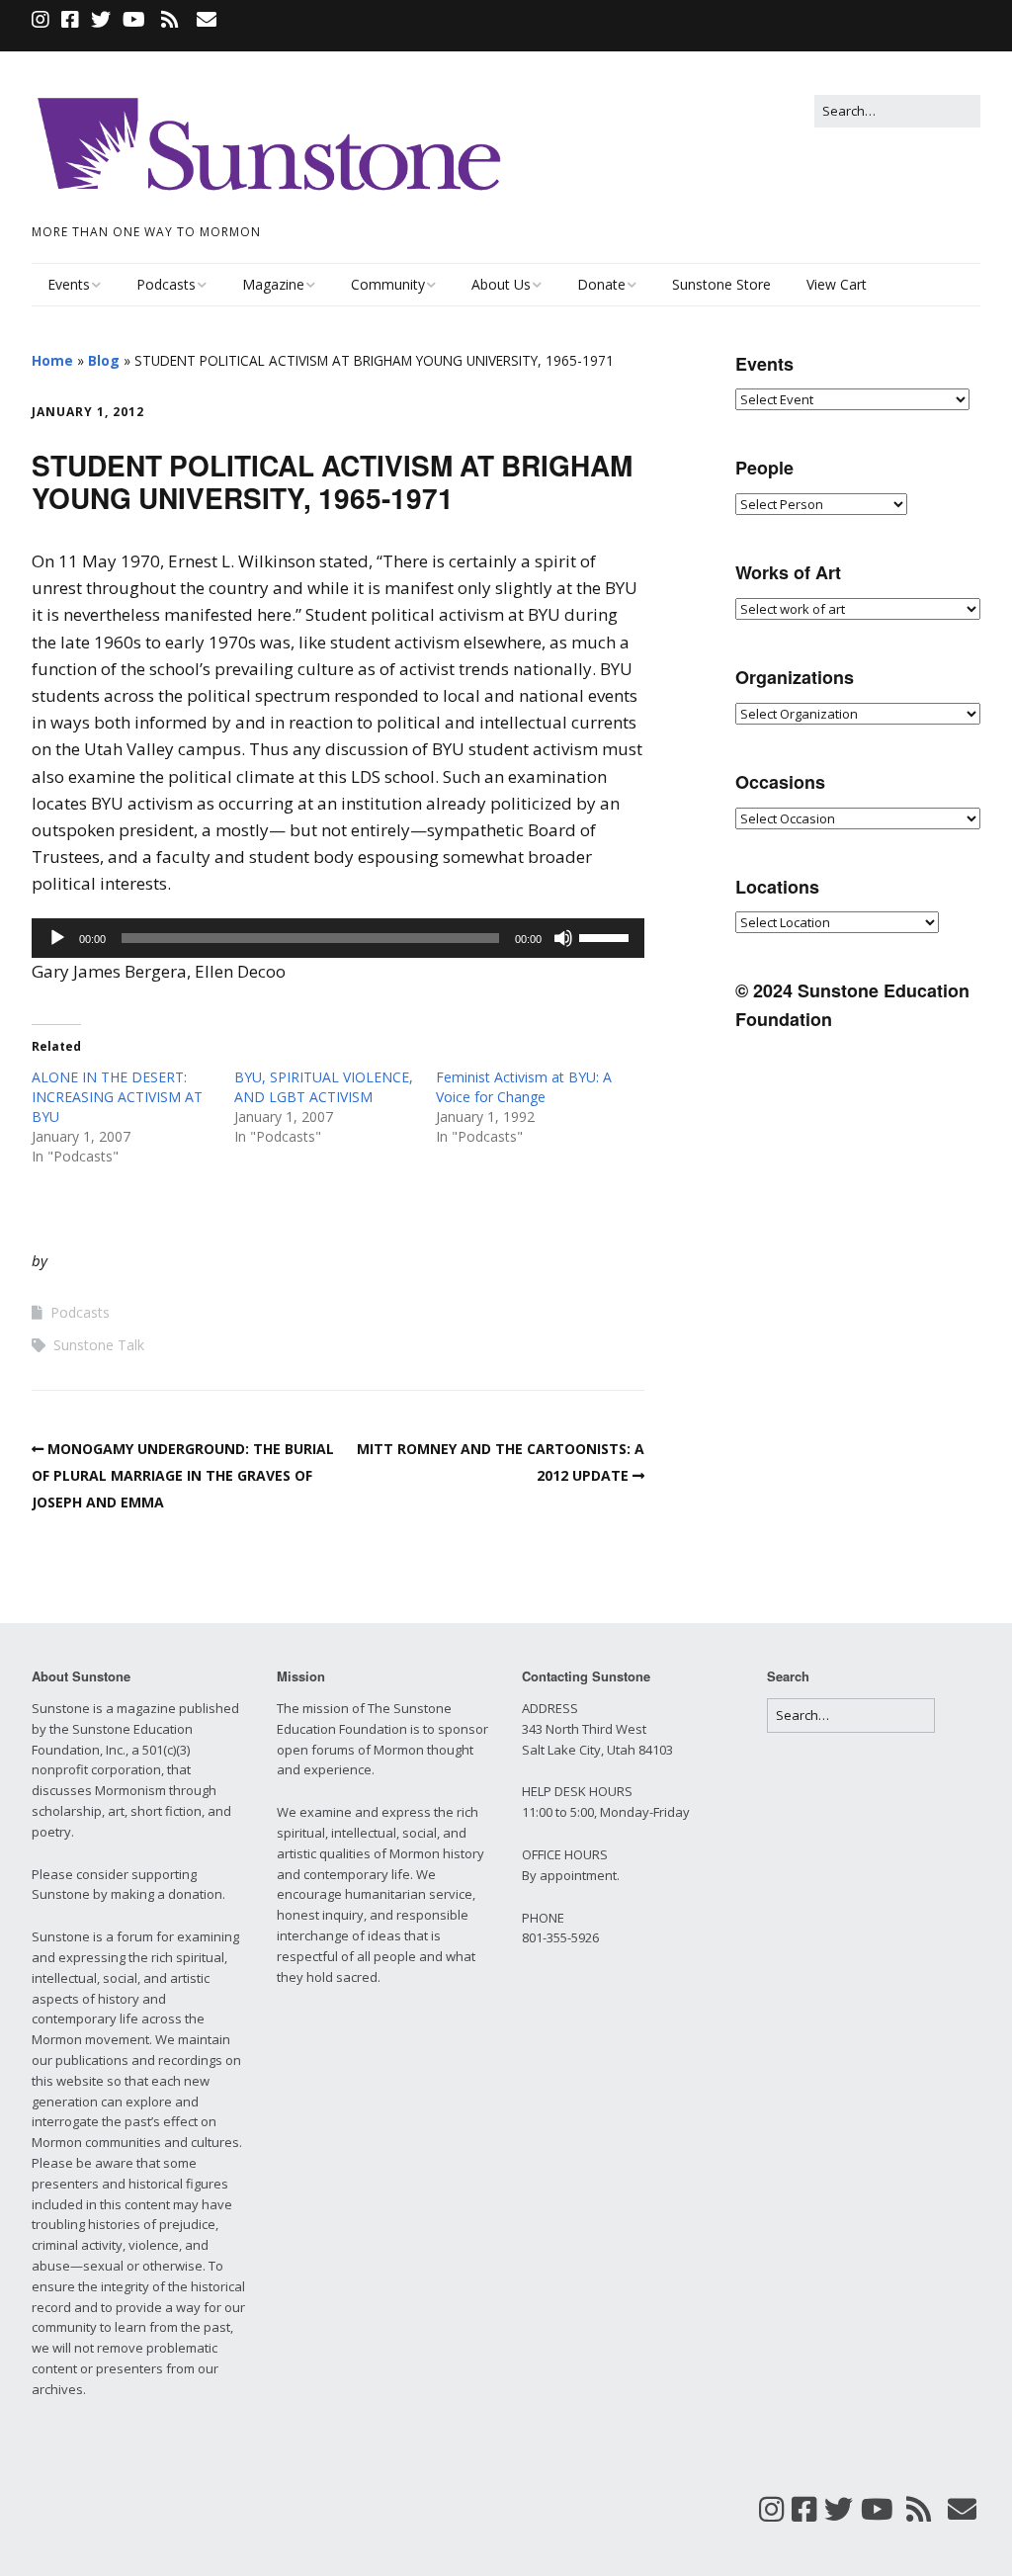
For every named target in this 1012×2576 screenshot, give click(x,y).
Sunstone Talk (99, 1345)
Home (52, 360)
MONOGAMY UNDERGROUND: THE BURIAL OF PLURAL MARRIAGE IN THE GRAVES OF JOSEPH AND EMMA (183, 1475)
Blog (104, 360)
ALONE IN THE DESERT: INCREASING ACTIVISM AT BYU (117, 1097)
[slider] (607, 936)
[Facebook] (70, 20)
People (764, 468)
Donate (601, 284)
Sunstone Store (721, 284)
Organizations (795, 677)
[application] (338, 938)
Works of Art (788, 572)
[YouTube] (134, 20)
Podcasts (166, 284)
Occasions (780, 782)
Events (69, 284)
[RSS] (169, 20)
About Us (501, 284)
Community (388, 284)
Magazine (273, 284)
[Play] (57, 938)
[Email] (206, 20)
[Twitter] (101, 20)
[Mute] (563, 938)
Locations (777, 887)
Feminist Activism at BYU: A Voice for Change (524, 1087)
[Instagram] (42, 20)
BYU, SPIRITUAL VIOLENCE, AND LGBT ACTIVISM (324, 1087)
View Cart (837, 284)
